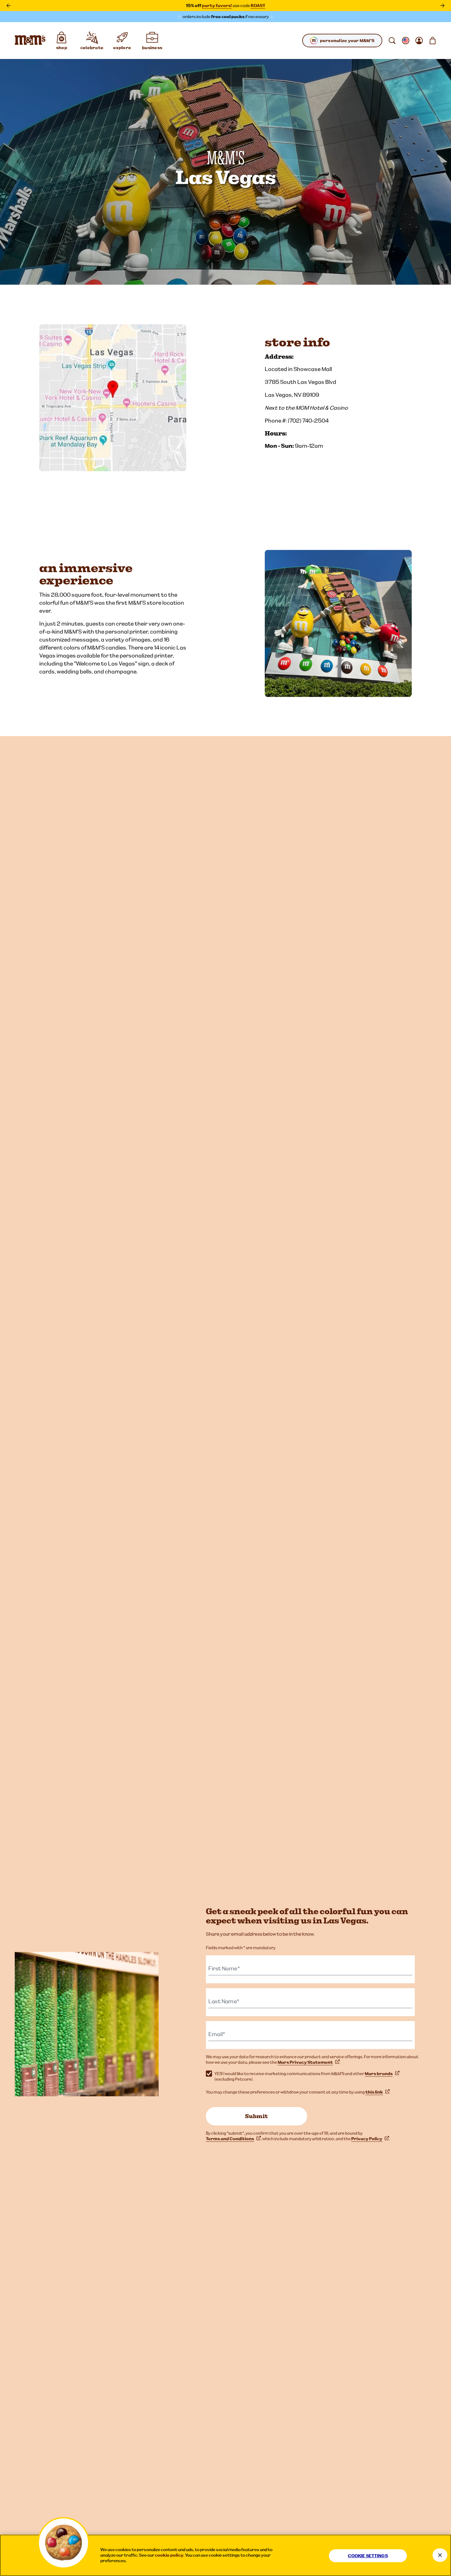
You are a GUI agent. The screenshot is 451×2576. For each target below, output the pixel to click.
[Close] (440, 2555)
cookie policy (169, 2555)
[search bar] (392, 41)
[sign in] (419, 41)
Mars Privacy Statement (305, 2062)
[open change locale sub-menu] (406, 41)
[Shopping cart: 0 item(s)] (433, 41)
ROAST (258, 6)
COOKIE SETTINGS (368, 2556)
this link (374, 2092)
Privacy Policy (367, 2139)
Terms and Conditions (230, 2139)
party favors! (217, 6)
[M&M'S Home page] (30, 41)
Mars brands (379, 2074)
